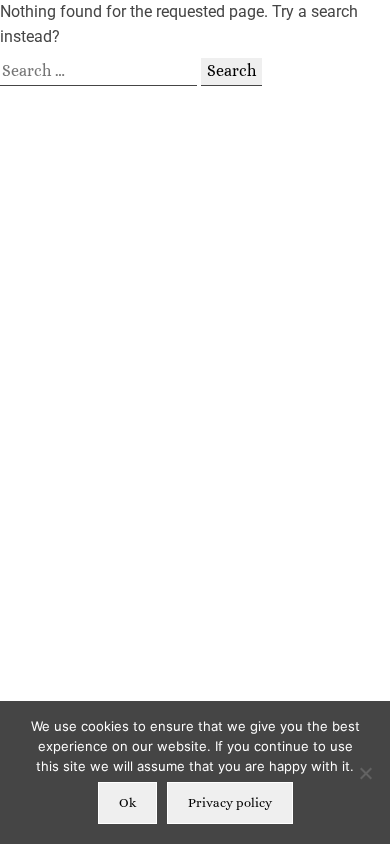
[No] (365, 773)
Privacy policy (230, 802)
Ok (127, 802)
